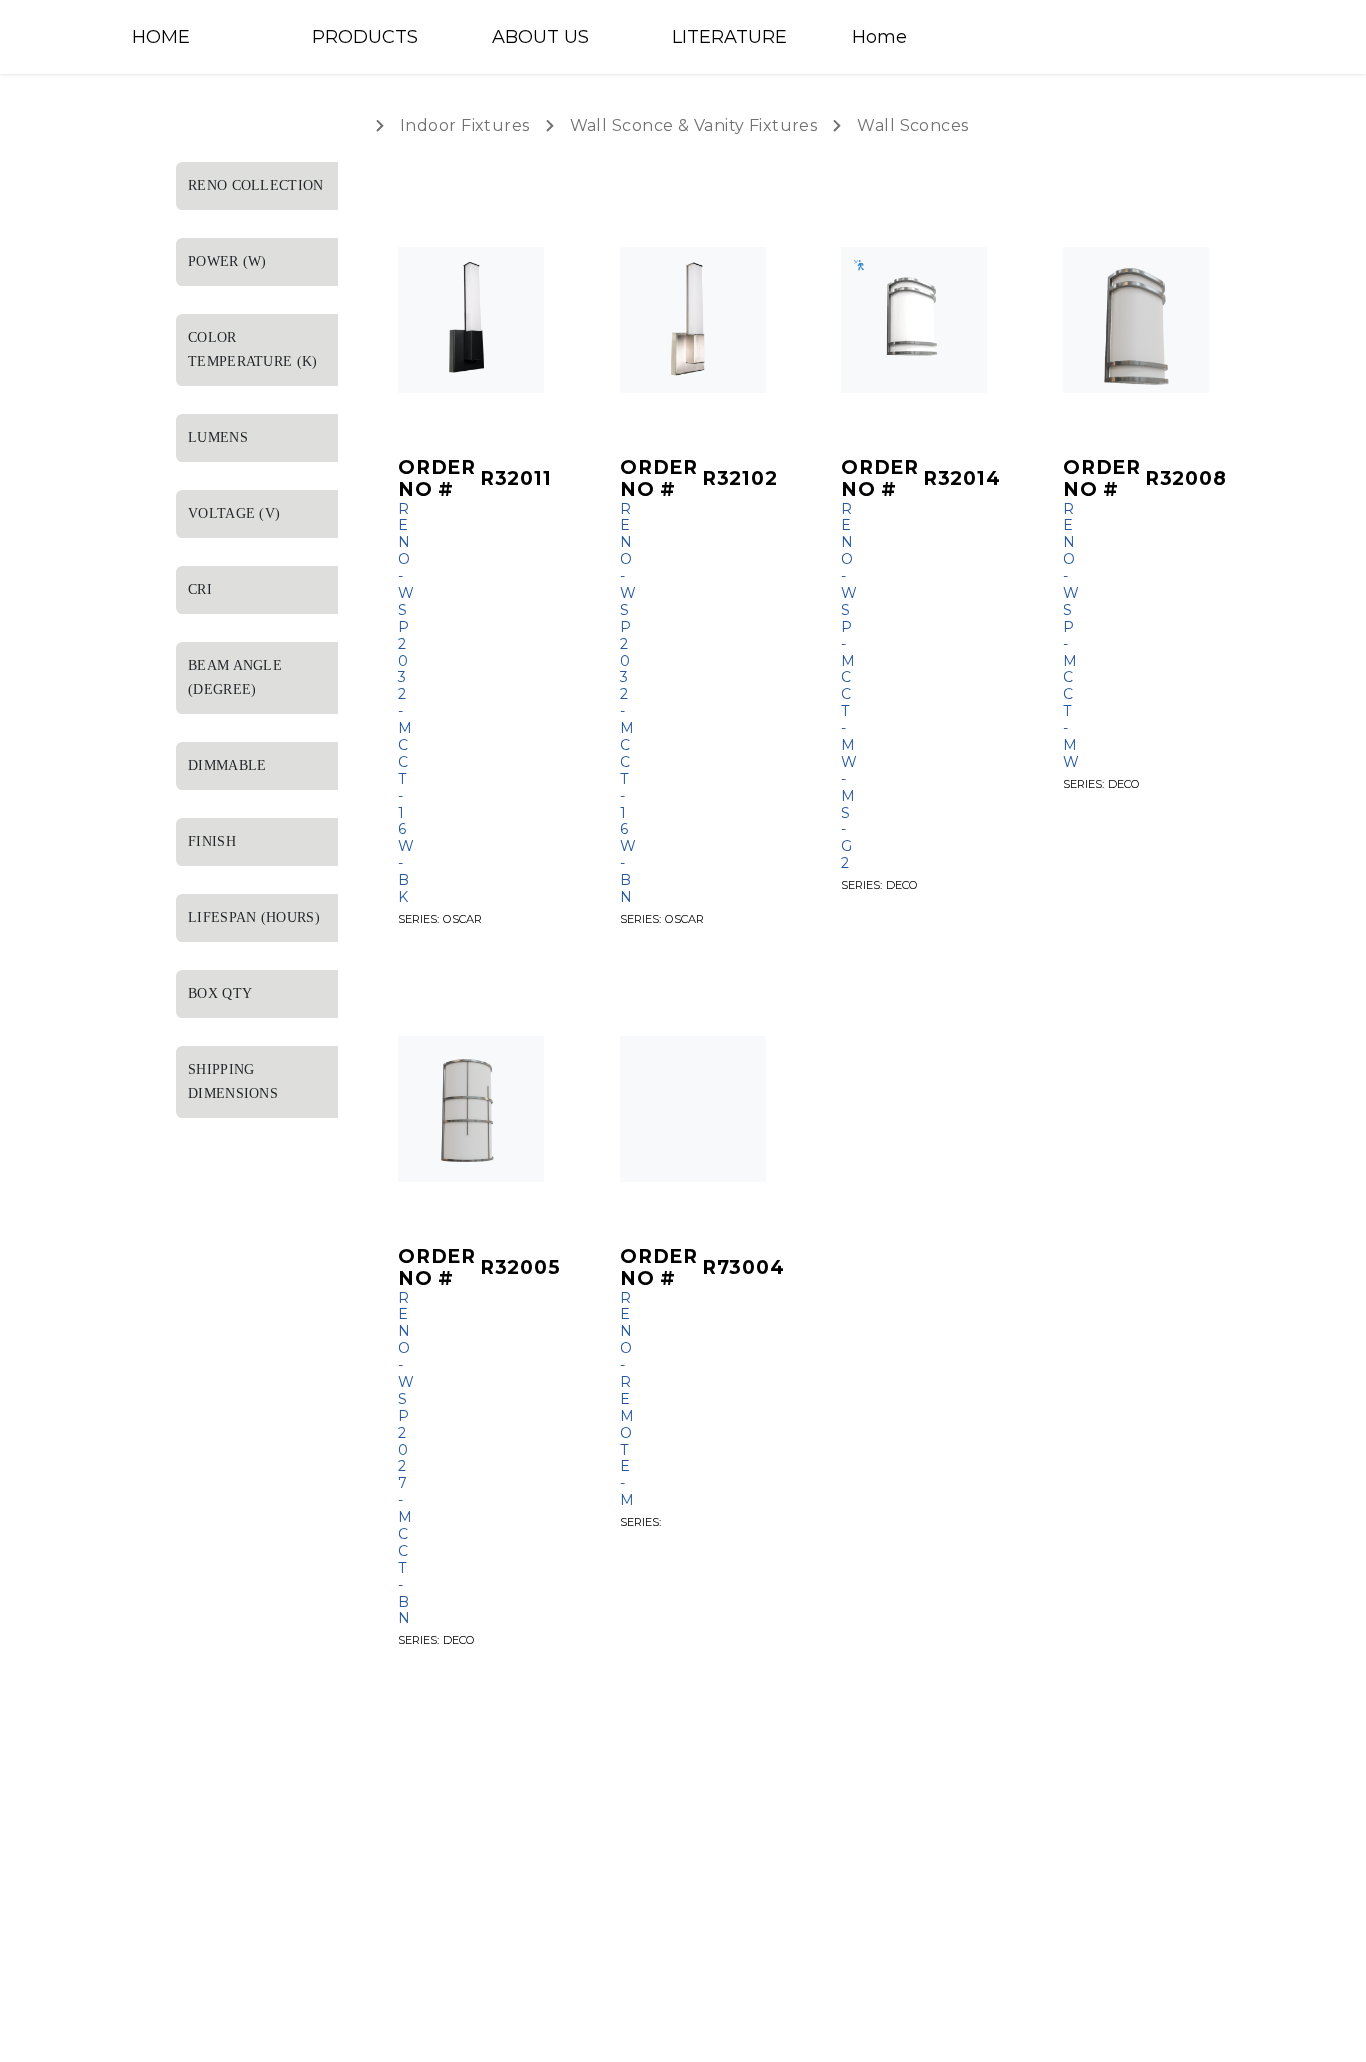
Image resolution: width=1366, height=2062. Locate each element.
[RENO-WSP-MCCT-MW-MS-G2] (914, 320)
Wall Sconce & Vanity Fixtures (694, 125)
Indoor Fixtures (465, 125)
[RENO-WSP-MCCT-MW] (1136, 320)
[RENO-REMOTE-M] (693, 1109)
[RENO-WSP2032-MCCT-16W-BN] (693, 320)
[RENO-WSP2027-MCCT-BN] (471, 1109)
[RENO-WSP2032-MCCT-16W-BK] (471, 320)
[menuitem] (203, 37)
